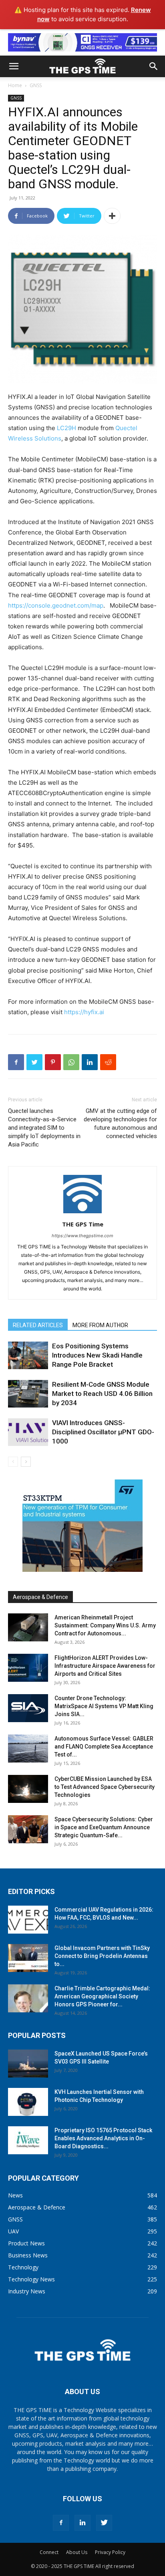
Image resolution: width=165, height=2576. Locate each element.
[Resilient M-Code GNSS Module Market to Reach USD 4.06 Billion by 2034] (28, 1394)
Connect (49, 2552)
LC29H (66, 428)
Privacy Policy (110, 2552)
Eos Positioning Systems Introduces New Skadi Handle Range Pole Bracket (97, 1355)
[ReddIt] (108, 1062)
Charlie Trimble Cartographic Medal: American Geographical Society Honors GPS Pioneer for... (102, 1996)
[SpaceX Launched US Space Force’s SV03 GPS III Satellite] (28, 2064)
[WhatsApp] (71, 1062)
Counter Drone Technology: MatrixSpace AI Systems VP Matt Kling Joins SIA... (104, 1706)
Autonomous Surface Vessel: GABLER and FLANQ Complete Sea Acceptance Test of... (104, 1747)
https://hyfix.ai (84, 1012)
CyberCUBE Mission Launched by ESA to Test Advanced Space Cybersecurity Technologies (105, 1787)
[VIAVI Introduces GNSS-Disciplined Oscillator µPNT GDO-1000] (28, 1432)
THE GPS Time (83, 1224)
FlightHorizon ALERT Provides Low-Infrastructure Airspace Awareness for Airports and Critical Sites (105, 1666)
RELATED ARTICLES (38, 1325)
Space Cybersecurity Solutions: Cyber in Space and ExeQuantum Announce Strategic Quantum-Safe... (104, 1827)
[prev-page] (13, 1462)
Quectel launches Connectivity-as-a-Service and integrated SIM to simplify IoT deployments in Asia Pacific (44, 1128)
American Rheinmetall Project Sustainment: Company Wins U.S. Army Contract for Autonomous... (105, 1625)
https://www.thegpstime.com (82, 1236)
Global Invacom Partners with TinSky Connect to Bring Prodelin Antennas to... (102, 1956)
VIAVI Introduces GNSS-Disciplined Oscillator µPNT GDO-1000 (103, 1432)
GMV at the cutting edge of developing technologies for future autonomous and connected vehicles (120, 1124)
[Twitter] (34, 1062)
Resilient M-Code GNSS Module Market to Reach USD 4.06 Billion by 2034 (102, 1394)
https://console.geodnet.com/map (56, 605)
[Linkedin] (90, 1062)
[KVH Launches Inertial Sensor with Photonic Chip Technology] (28, 2102)
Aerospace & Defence (40, 1597)
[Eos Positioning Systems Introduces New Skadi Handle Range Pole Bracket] (28, 1355)
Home (15, 85)
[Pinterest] (53, 1062)
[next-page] (26, 1462)
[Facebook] (16, 1062)
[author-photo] (82, 1213)
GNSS (36, 85)
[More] (112, 216)
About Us (77, 2552)
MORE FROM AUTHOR (100, 1325)
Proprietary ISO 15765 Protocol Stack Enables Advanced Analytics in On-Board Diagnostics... (103, 2138)
